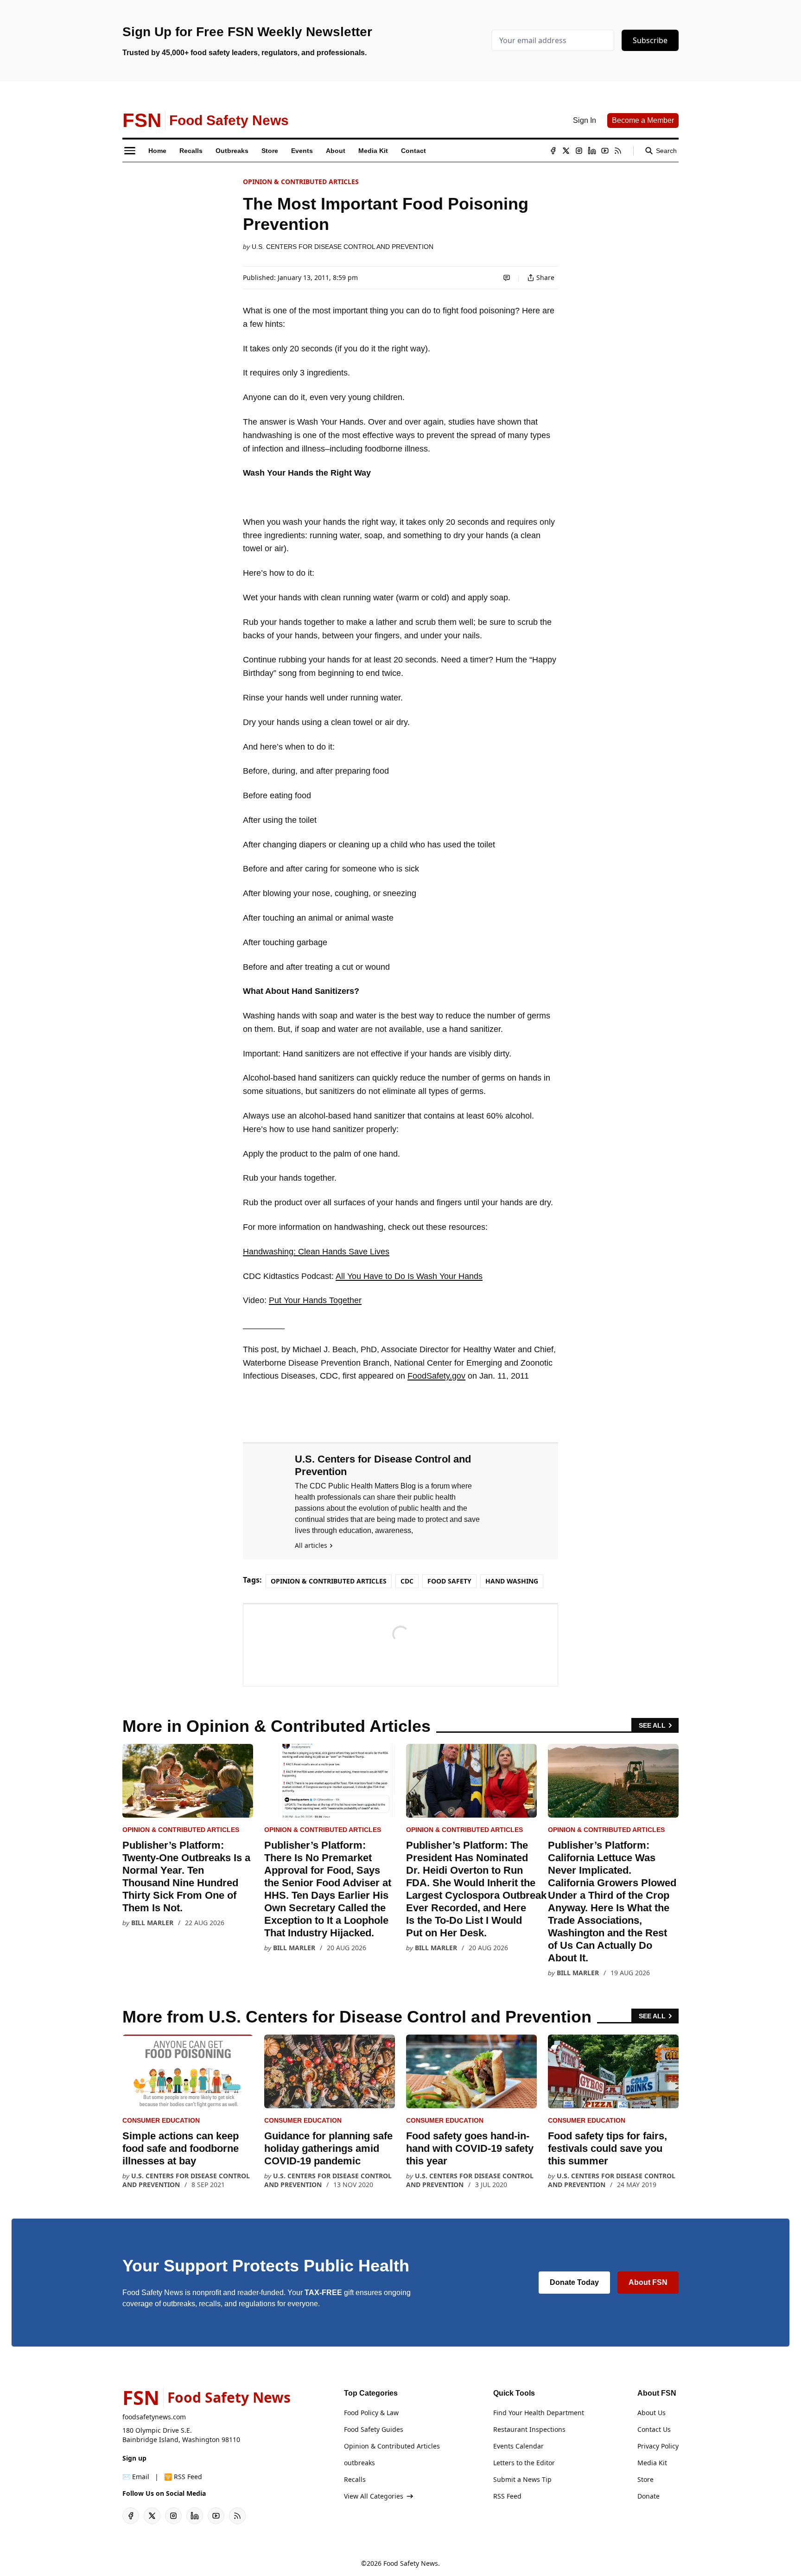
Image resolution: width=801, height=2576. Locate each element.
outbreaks (359, 2463)
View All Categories (374, 2496)
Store (645, 2479)
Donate (648, 2496)
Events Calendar (518, 2446)
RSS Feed (507, 2496)
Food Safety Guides (374, 2429)
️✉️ (136, 2477)
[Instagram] (579, 151)
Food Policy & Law (371, 2413)
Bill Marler (152, 1923)
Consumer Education (161, 2120)
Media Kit (652, 2463)
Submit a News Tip (522, 2479)
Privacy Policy (658, 2446)
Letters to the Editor (524, 2463)
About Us (652, 2413)
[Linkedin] (592, 151)
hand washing (512, 1581)
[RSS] (618, 151)
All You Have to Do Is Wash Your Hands (409, 1276)
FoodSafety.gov (436, 1376)
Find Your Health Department (539, 2413)
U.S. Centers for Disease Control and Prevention (343, 247)
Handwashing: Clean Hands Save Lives (316, 1252)
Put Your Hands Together (315, 1300)
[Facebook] (553, 151)
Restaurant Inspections (529, 2429)
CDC (407, 1581)
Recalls (355, 2479)
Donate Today (574, 2282)
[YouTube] (605, 151)
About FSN (648, 2282)
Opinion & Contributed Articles (301, 181)
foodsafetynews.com (154, 2417)
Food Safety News (411, 2563)
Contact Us (654, 2429)
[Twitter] (566, 151)
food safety (449, 1581)
